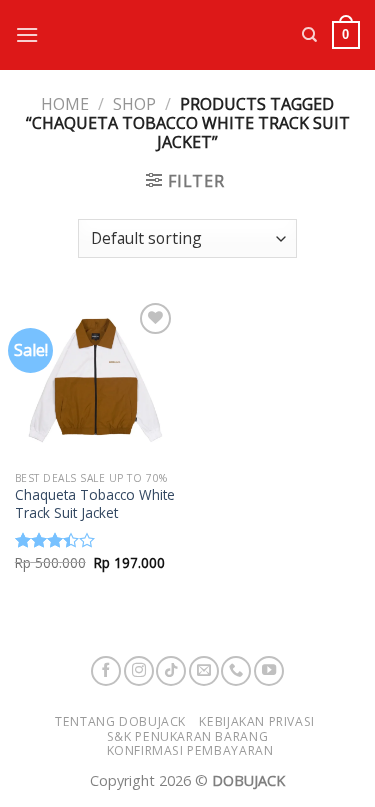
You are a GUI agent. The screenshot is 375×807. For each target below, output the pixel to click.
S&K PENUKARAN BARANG (187, 736)
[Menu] (27, 34)
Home (65, 104)
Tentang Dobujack (120, 721)
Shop (134, 104)
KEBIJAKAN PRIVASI (256, 721)
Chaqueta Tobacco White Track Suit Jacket (95, 503)
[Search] (309, 35)
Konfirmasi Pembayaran (190, 750)
